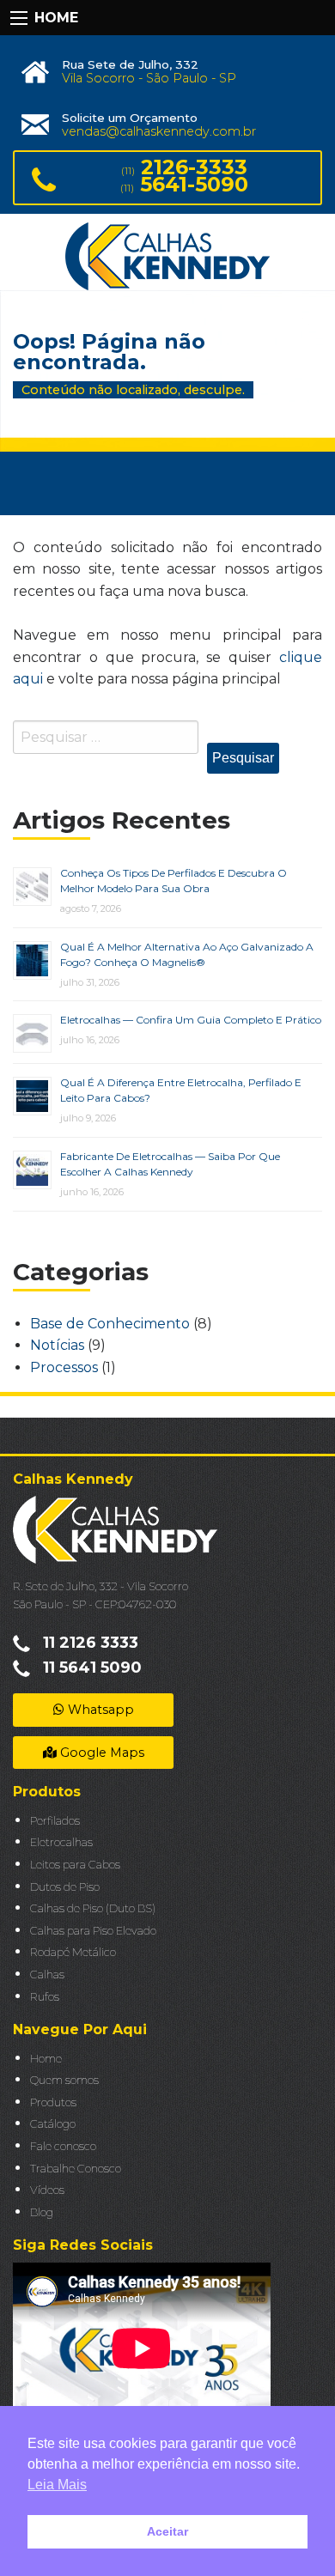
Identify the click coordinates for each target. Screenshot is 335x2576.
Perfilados (55, 1821)
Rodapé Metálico (73, 1952)
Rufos (45, 1997)
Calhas (47, 1975)
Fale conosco (63, 2146)
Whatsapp (99, 1710)
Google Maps (100, 1753)
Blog (42, 2212)
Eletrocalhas (61, 1842)
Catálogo (53, 2124)
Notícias (57, 1345)
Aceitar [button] (167, 2531)
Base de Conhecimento (110, 1324)
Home (46, 2059)
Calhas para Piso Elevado (93, 1931)
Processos (64, 1367)
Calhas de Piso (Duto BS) (93, 1908)
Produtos (53, 2102)
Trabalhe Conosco (76, 2169)
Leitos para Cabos (75, 1865)
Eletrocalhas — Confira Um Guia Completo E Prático (191, 1020)
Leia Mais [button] (57, 2485)
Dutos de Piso (65, 1887)
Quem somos (64, 2080)
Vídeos (47, 2190)
